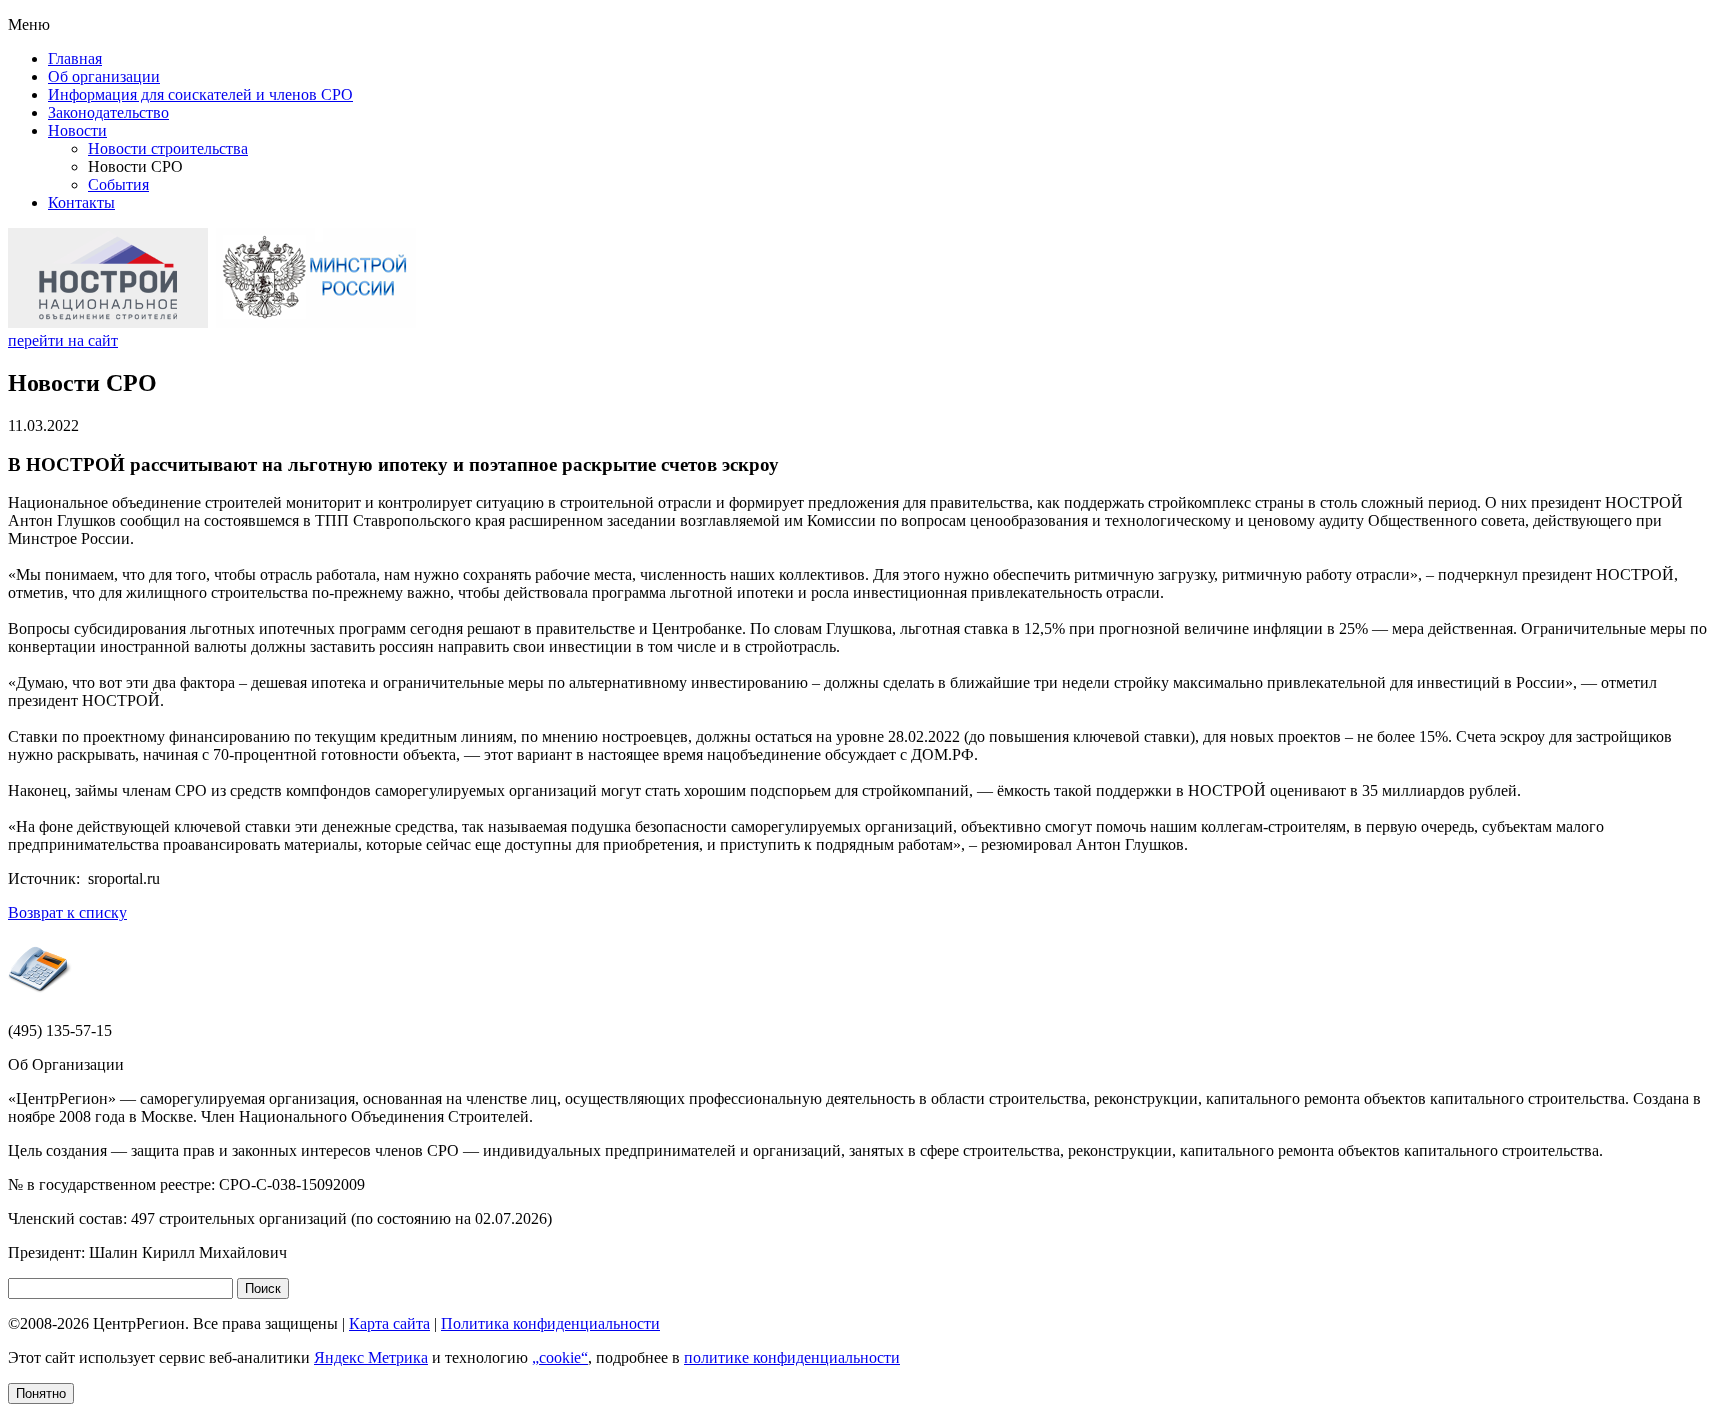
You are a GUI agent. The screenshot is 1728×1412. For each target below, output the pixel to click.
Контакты (81, 202)
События (118, 184)
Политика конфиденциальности (550, 1323)
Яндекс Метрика (371, 1357)
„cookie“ (560, 1357)
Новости (77, 130)
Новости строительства (168, 148)
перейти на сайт (63, 340)
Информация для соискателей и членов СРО (200, 94)
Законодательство (108, 112)
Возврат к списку (67, 912)
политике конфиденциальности (792, 1357)
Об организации (104, 76)
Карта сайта (389, 1323)
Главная (75, 58)
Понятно (41, 1393)
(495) (60, 1030)
